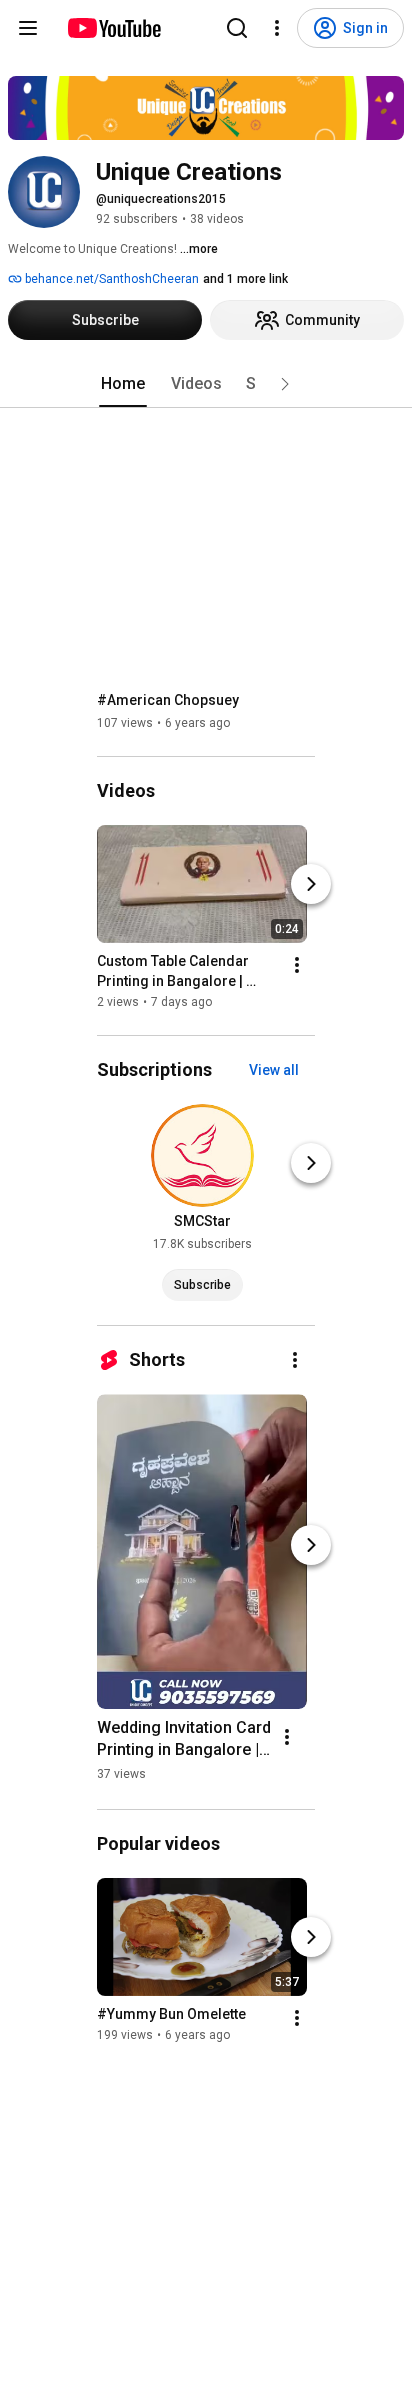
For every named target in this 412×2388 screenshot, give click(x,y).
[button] (285, 384)
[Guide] (28, 28)
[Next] (311, 884)
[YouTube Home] (113, 28)
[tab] (123, 384)
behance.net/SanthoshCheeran (110, 279)
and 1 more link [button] (245, 279)
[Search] (237, 28)
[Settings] (277, 28)
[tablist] (206, 384)
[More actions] (297, 965)
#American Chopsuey (168, 700)
